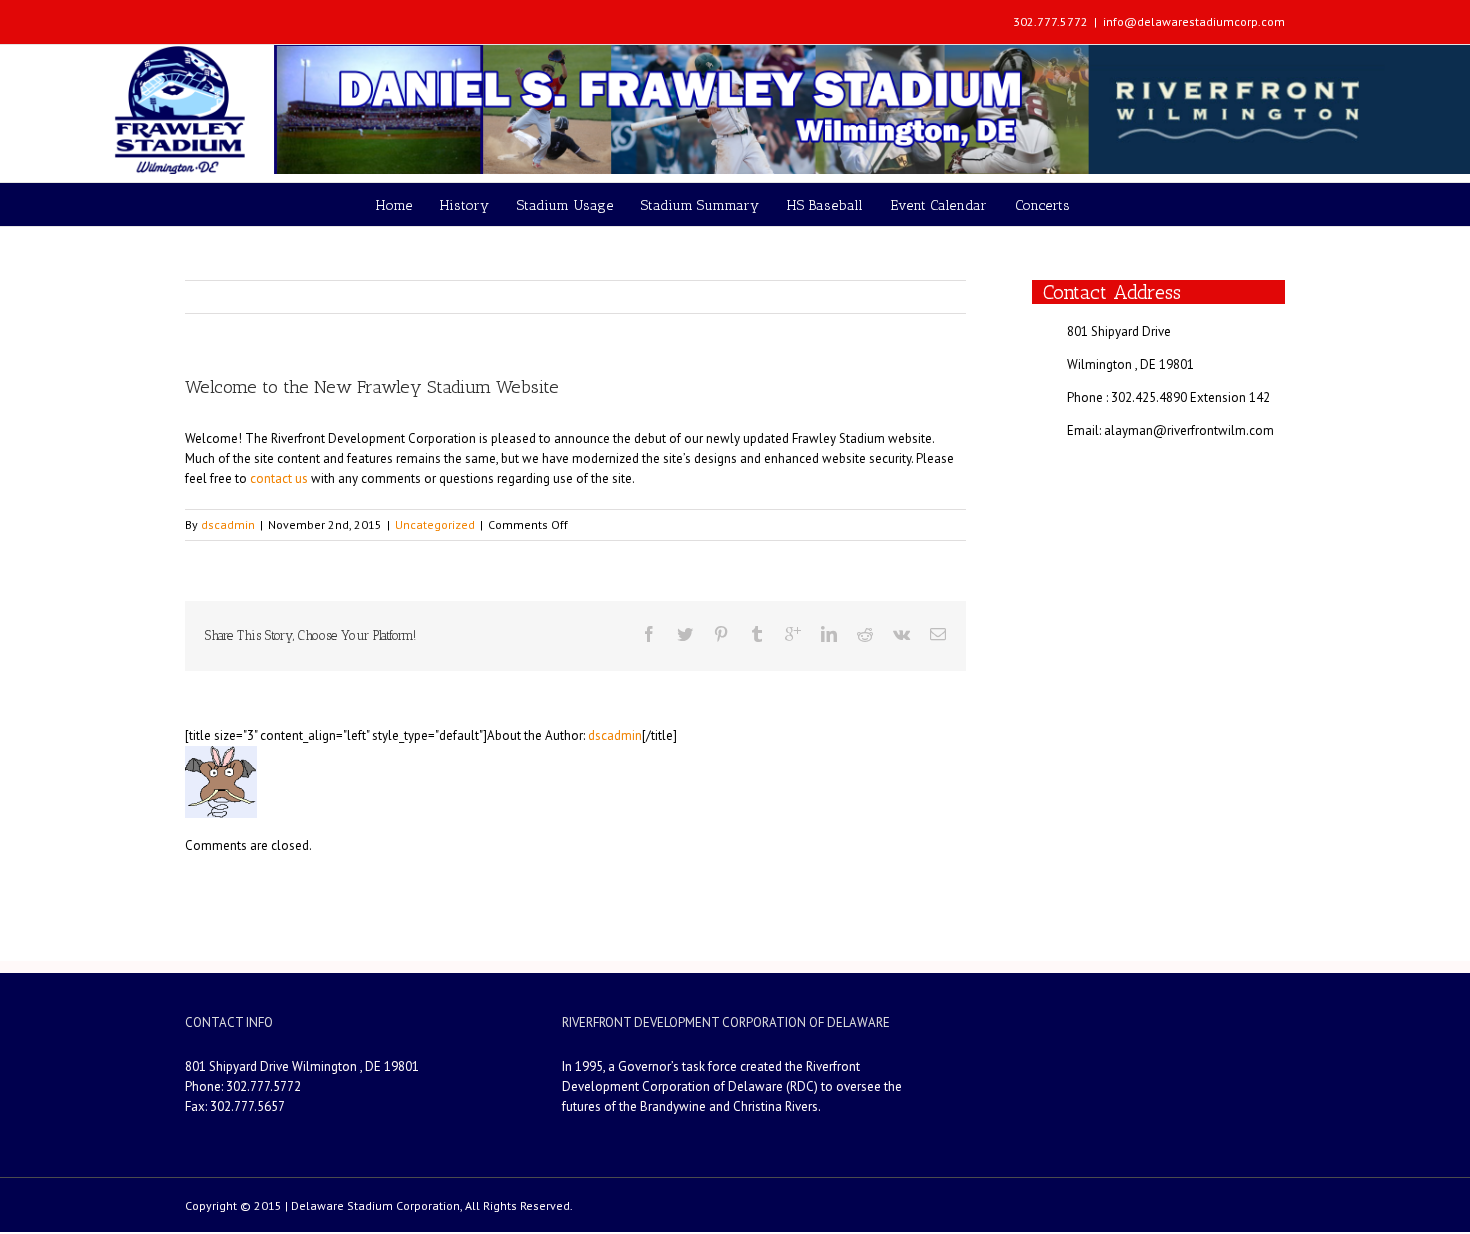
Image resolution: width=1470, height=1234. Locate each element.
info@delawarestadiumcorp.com (1194, 21)
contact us (279, 478)
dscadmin (228, 524)
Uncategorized (435, 524)
